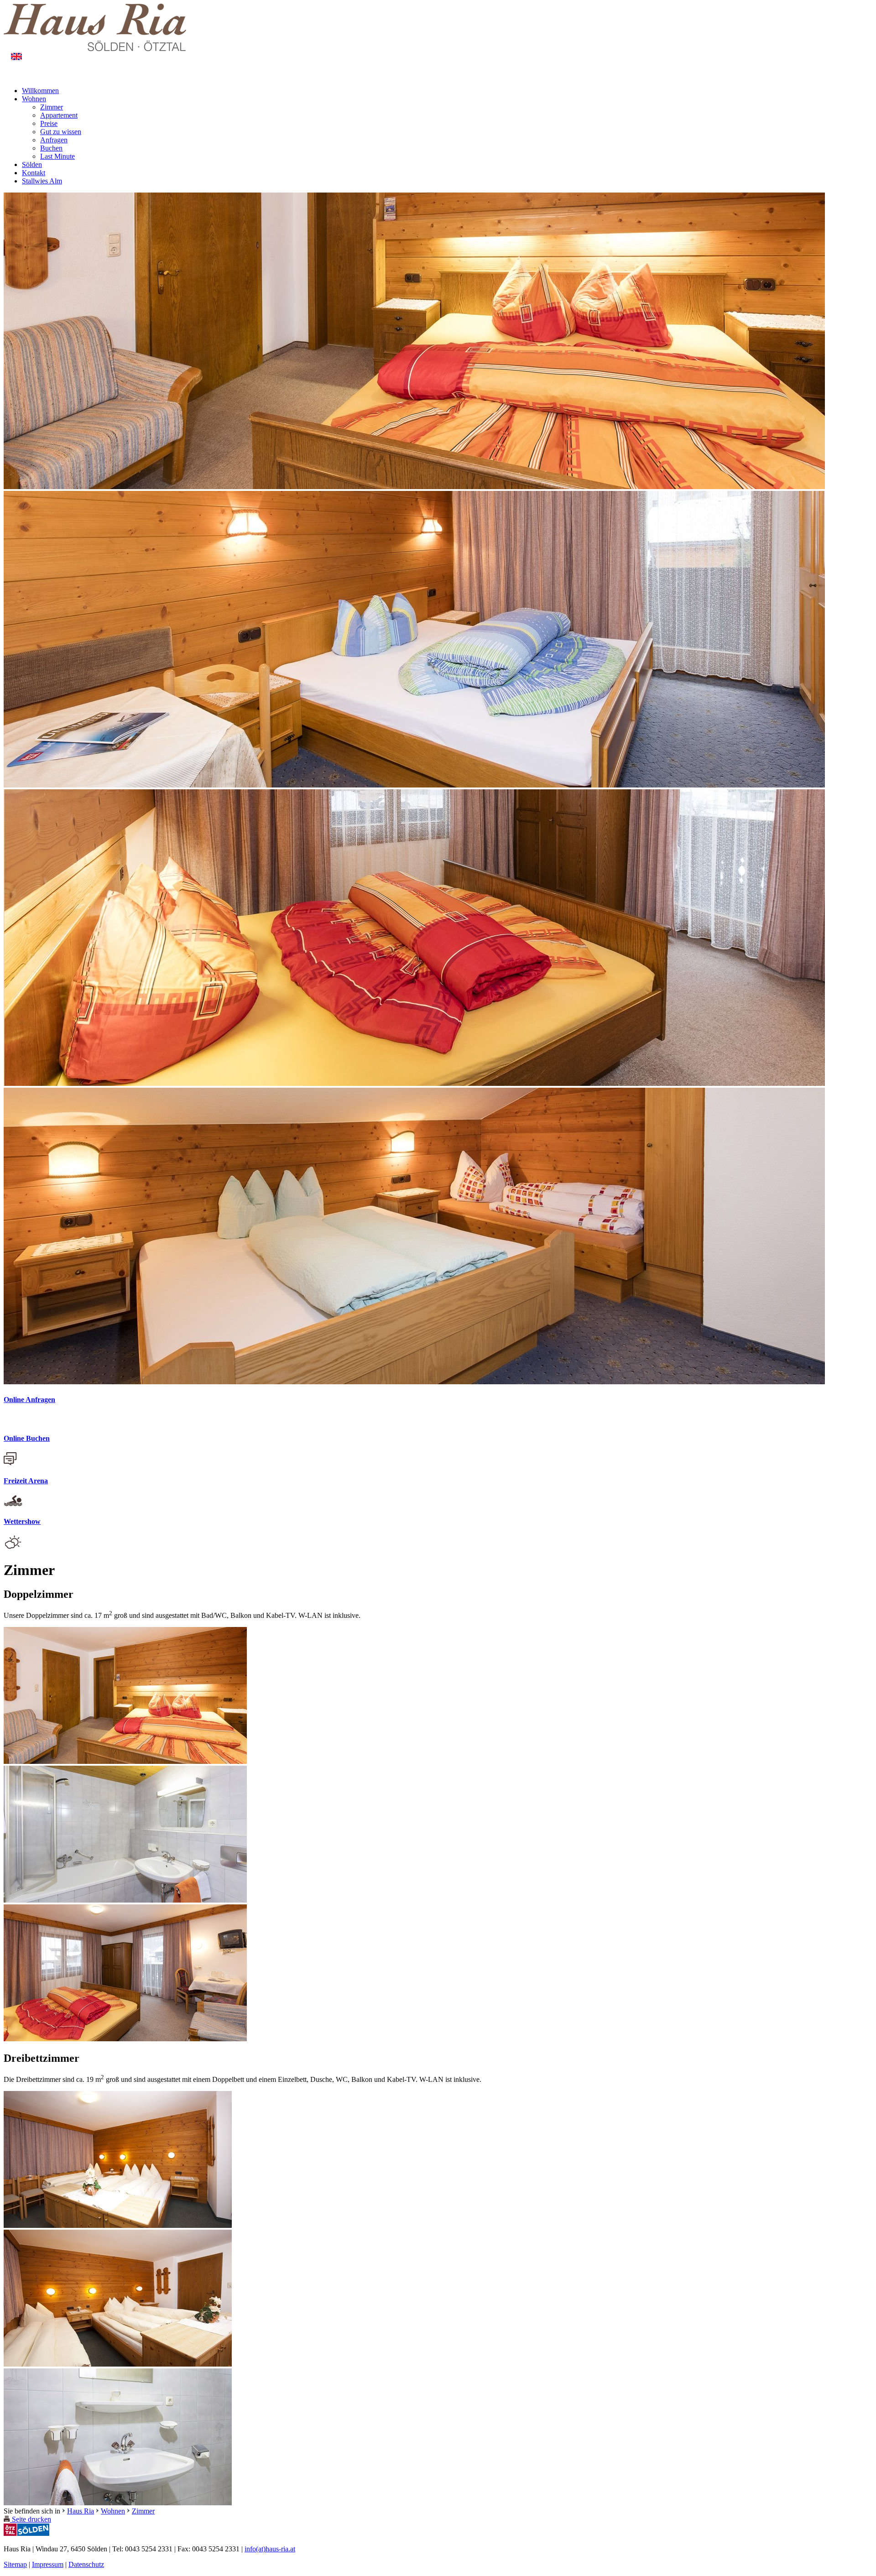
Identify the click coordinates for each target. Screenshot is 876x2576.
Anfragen (54, 140)
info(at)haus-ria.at (270, 2549)
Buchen (51, 148)
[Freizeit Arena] (13, 1504)
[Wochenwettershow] (13, 1547)
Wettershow (22, 1521)
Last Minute (57, 156)
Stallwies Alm (42, 181)
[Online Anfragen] (10, 1421)
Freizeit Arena (26, 1481)
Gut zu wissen (61, 132)
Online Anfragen (29, 1400)
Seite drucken (31, 2519)
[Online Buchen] (10, 1463)
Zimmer (52, 107)
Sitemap (15, 2564)
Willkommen (40, 91)
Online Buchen (27, 1438)
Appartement (59, 115)
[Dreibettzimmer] (118, 2225)
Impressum (48, 2564)
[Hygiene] (118, 2503)
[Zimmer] (125, 1761)
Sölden (32, 164)
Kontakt (34, 173)
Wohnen (34, 99)
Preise (49, 123)
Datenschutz (86, 2564)
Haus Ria (81, 2511)
